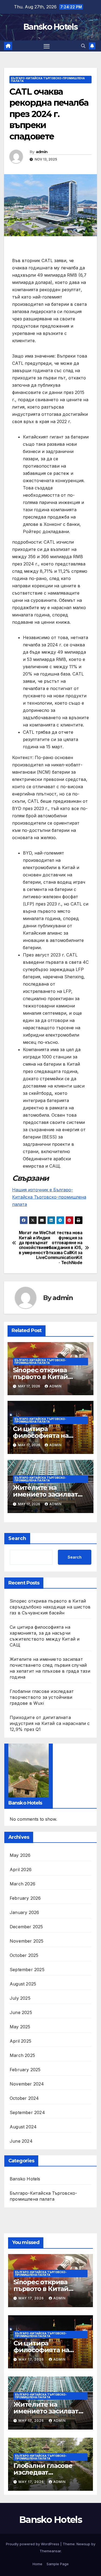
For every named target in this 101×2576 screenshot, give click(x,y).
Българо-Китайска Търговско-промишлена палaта (48, 80)
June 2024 (21, 2141)
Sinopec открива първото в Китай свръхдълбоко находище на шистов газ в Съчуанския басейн (50, 1607)
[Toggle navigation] (47, 46)
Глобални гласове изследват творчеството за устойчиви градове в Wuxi (42, 1697)
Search (17, 1538)
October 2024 (24, 2098)
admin (42, 152)
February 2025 (25, 2070)
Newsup (83, 2544)
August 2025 (23, 1984)
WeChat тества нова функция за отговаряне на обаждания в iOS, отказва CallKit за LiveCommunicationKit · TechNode (67, 1248)
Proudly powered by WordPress (33, 2544)
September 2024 (27, 2112)
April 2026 (21, 1870)
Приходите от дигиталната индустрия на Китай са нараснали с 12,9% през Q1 (50, 1723)
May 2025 (20, 2027)
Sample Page (58, 2564)
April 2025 (20, 2041)
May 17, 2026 (32, 2298)
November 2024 (27, 2084)
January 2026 (24, 1912)
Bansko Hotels (50, 27)
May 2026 (20, 1855)
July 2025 (20, 1998)
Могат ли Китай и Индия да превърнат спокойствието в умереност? (35, 1243)
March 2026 (22, 1884)
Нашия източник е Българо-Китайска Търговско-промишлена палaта (49, 1197)
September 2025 (27, 1970)
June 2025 (21, 2012)
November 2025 (27, 1941)
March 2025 (22, 2055)
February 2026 (25, 1898)
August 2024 (23, 2127)
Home (37, 2564)
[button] (83, 46)
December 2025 (26, 1927)
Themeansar (50, 2551)
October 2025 (24, 1955)
